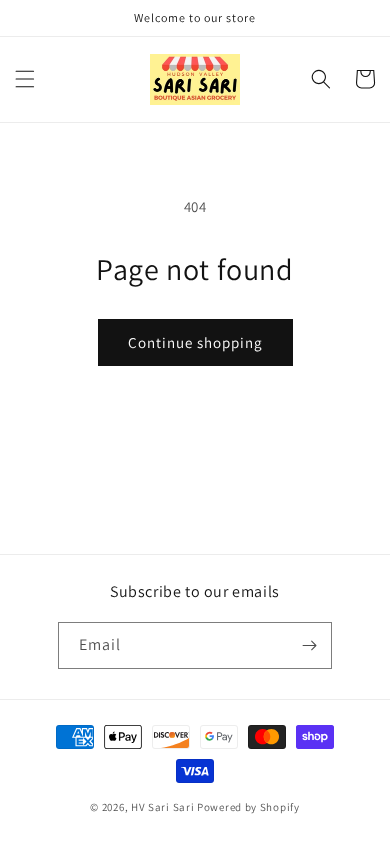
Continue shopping (195, 342)
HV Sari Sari (162, 807)
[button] (25, 79)
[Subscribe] (309, 645)
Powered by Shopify (248, 807)
